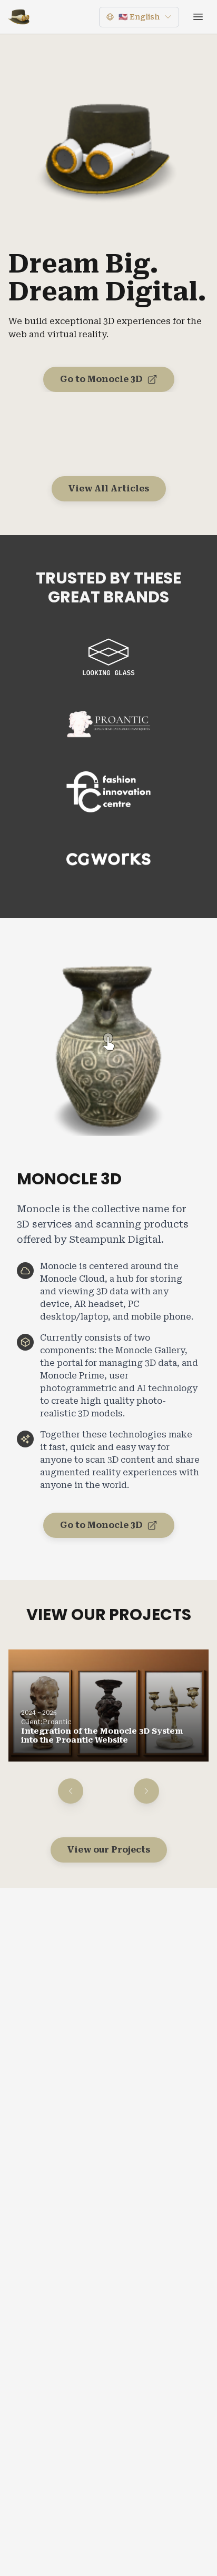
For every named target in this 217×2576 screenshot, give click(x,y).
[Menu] (198, 17)
